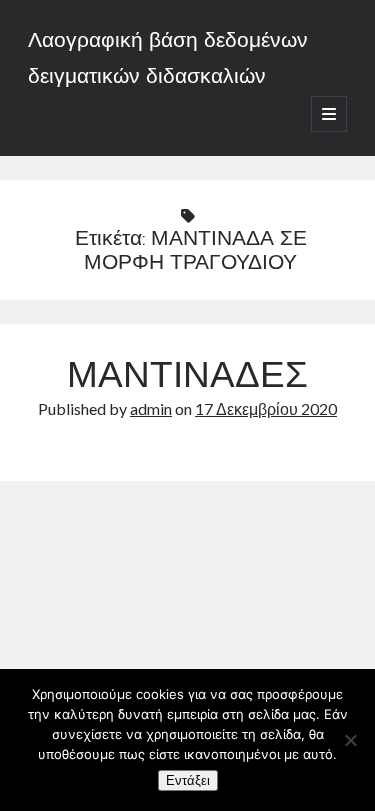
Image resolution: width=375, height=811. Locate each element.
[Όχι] (350, 740)
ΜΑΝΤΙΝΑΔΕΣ (187, 378)
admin (151, 408)
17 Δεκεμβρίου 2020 (266, 408)
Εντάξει (188, 780)
